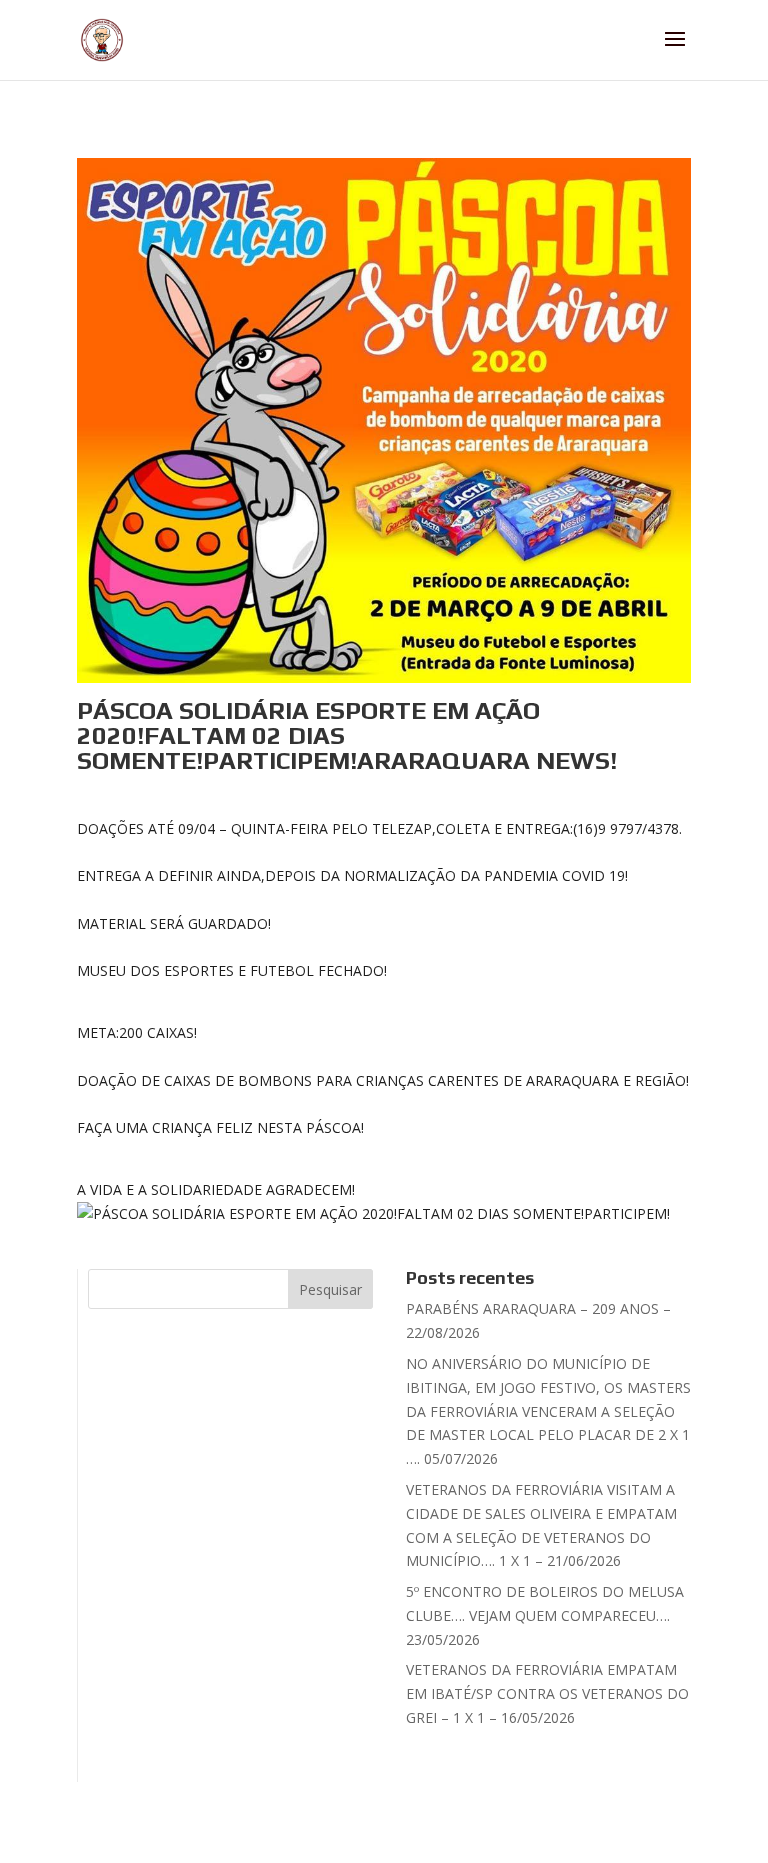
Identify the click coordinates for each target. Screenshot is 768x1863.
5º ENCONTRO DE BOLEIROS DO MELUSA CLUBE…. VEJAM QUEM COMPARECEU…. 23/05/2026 (545, 1615)
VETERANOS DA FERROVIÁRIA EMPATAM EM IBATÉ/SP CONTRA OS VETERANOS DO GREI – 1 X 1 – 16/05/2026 (547, 1693)
